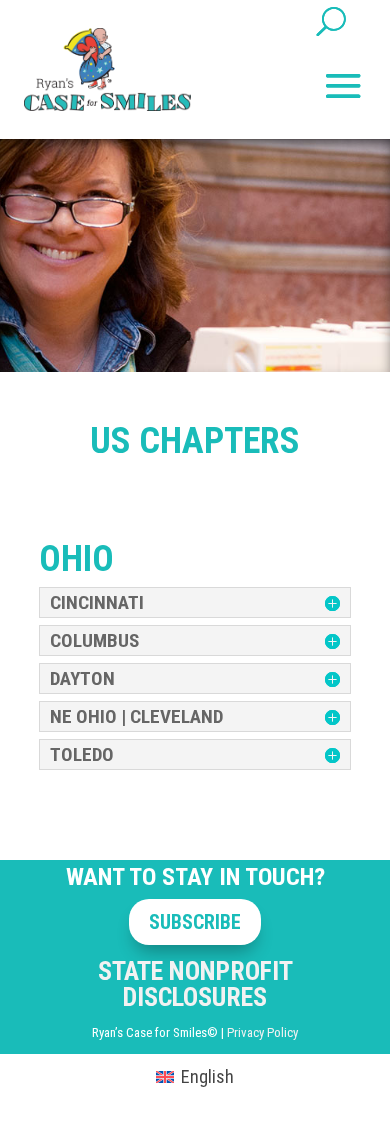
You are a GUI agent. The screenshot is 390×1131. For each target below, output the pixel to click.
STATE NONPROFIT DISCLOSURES (195, 984)
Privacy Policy (262, 1032)
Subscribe (195, 922)
